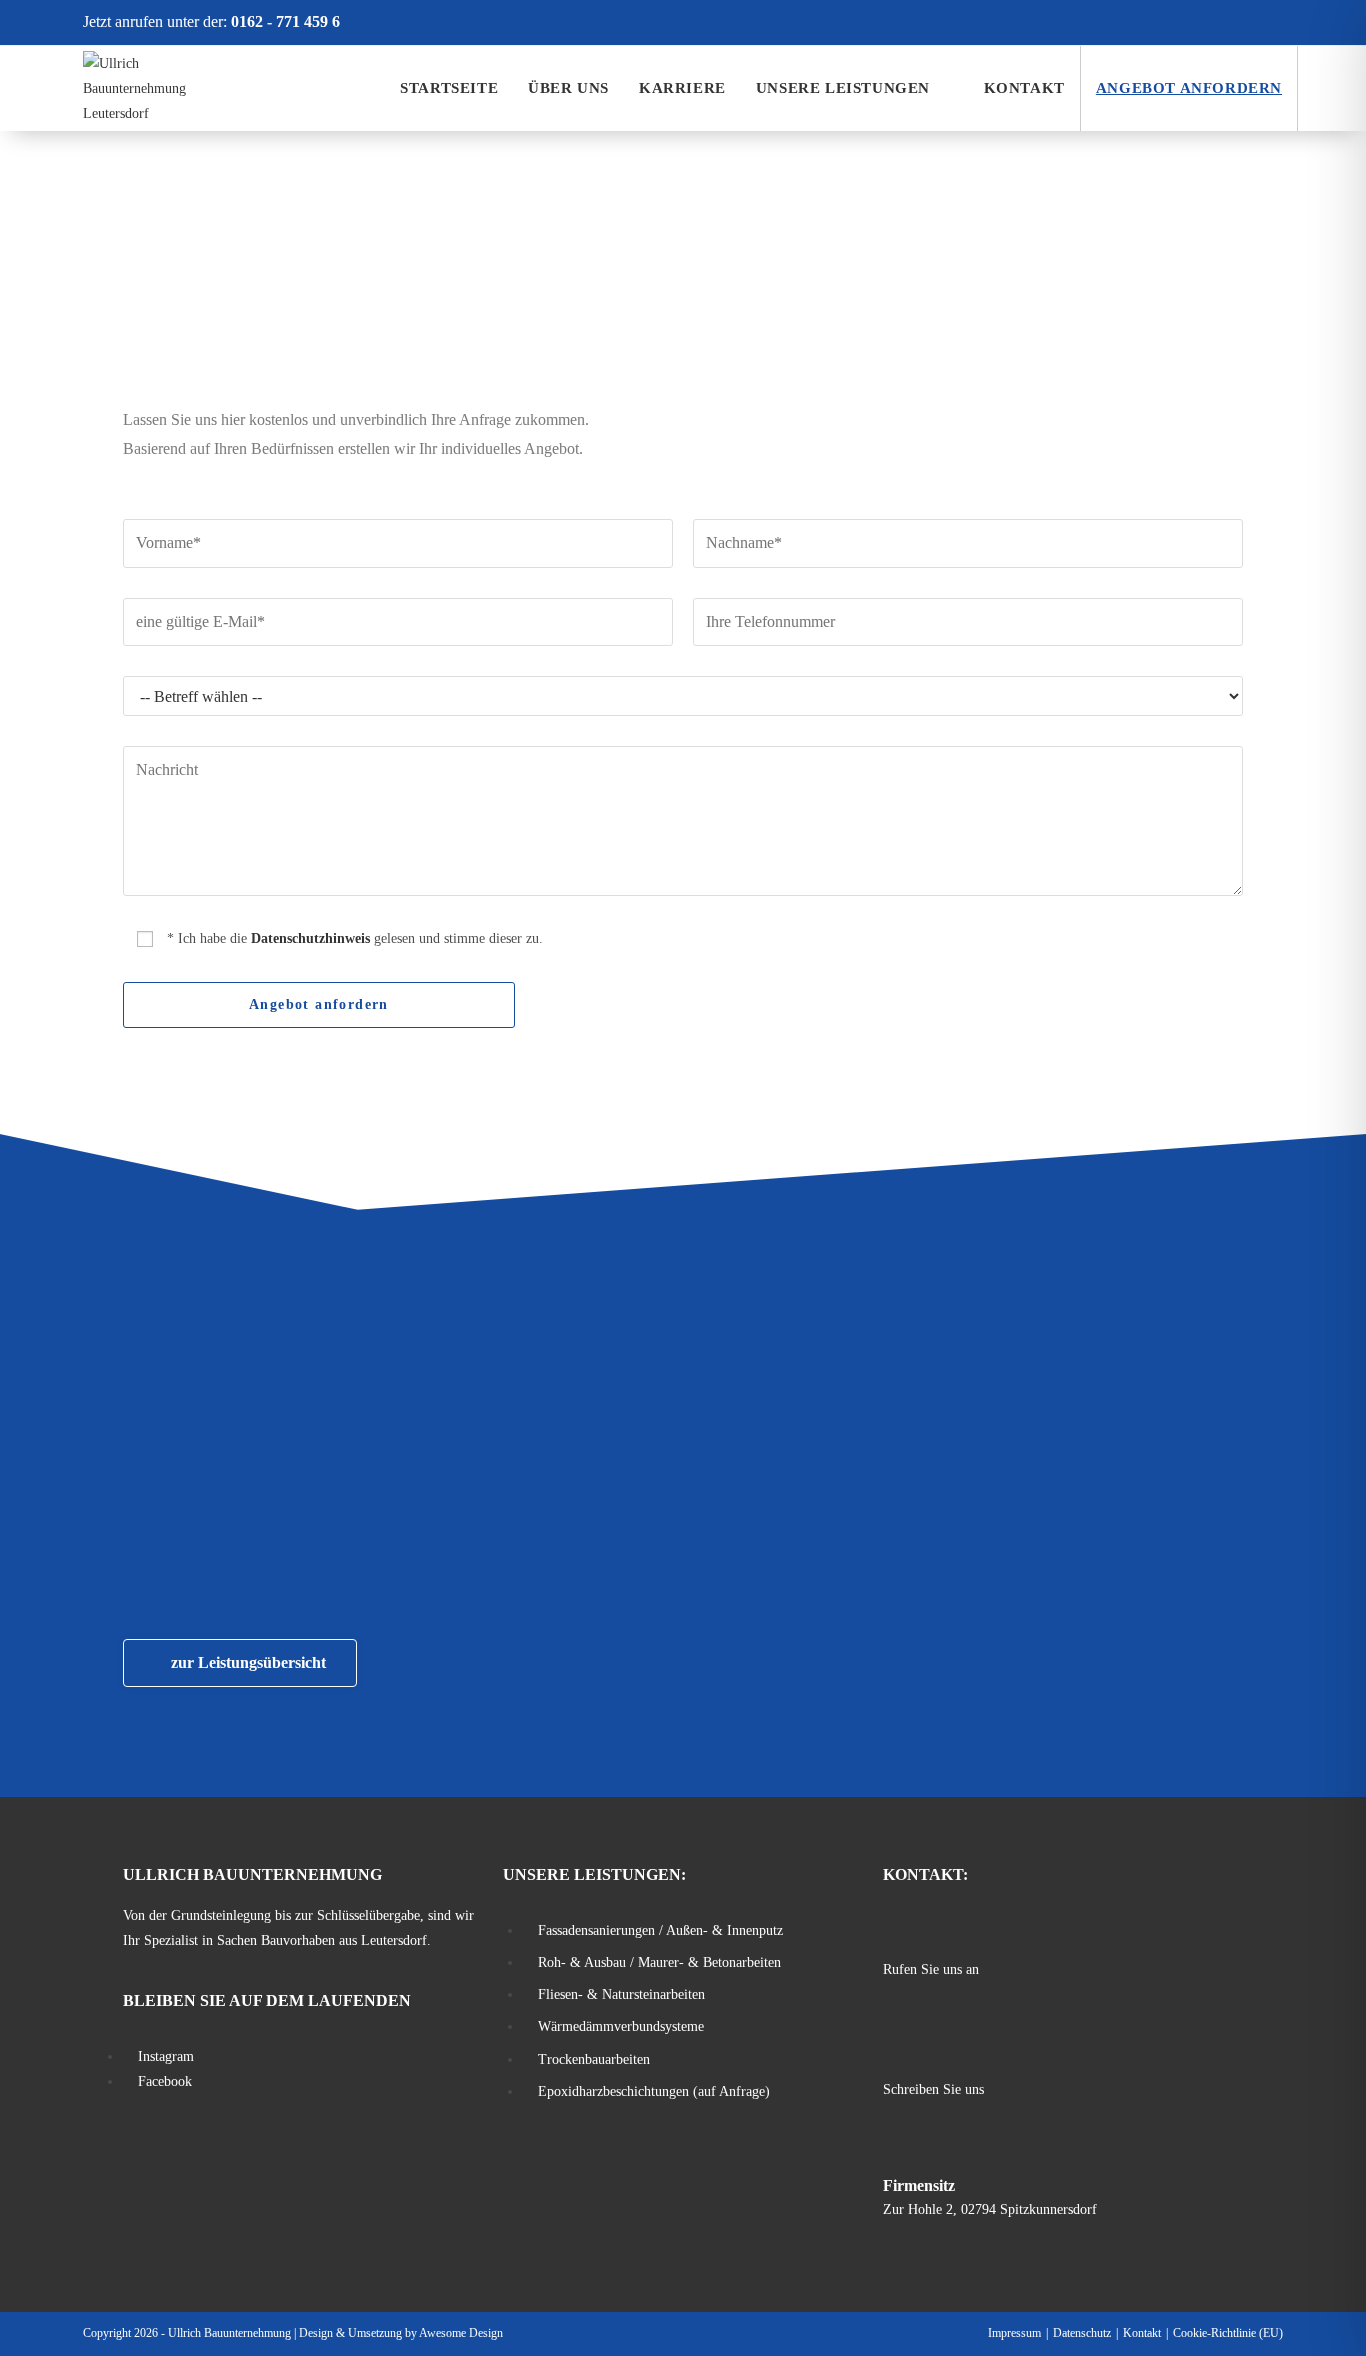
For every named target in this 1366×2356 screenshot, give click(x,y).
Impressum (1014, 2333)
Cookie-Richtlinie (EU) (1228, 2333)
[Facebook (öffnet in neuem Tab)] (1208, 22)
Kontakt (1142, 2333)
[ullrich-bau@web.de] (895, 2035)
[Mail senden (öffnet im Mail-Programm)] (1271, 22)
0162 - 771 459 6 (285, 21)
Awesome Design (461, 2333)
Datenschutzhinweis (310, 938)
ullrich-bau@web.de (952, 2065)
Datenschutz (1082, 2333)
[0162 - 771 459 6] (895, 1915)
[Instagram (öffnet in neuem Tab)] (1242, 22)
